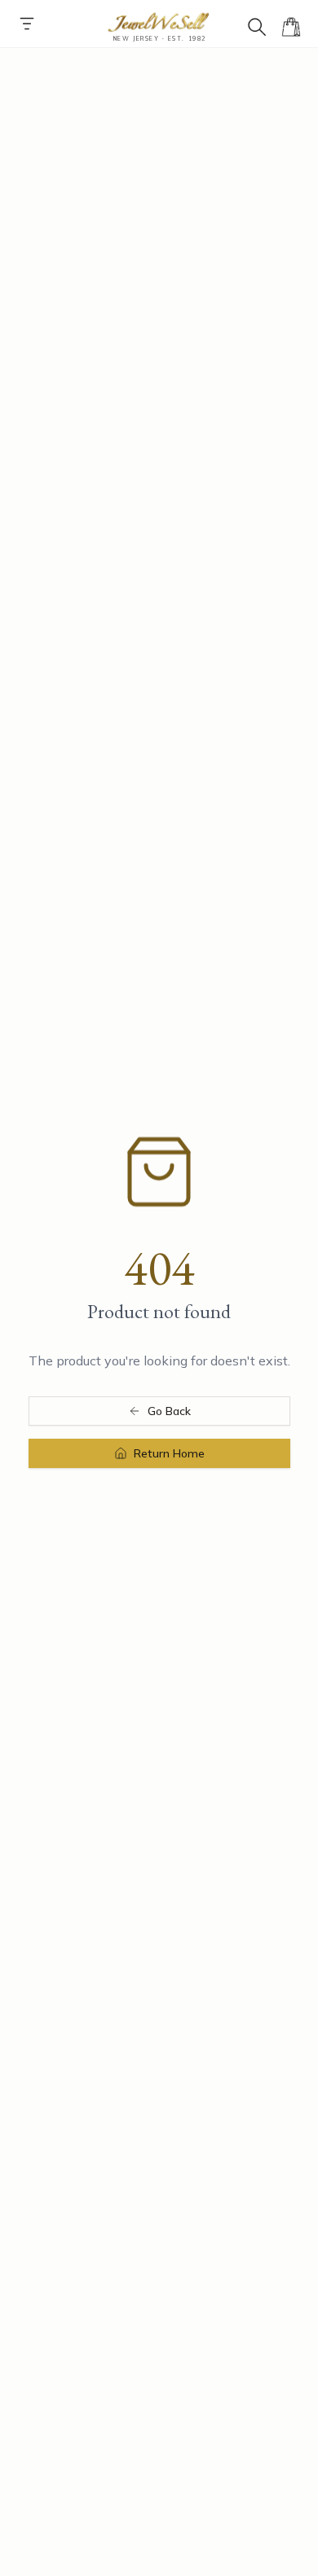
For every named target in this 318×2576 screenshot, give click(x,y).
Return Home (169, 1453)
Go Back (169, 1411)
